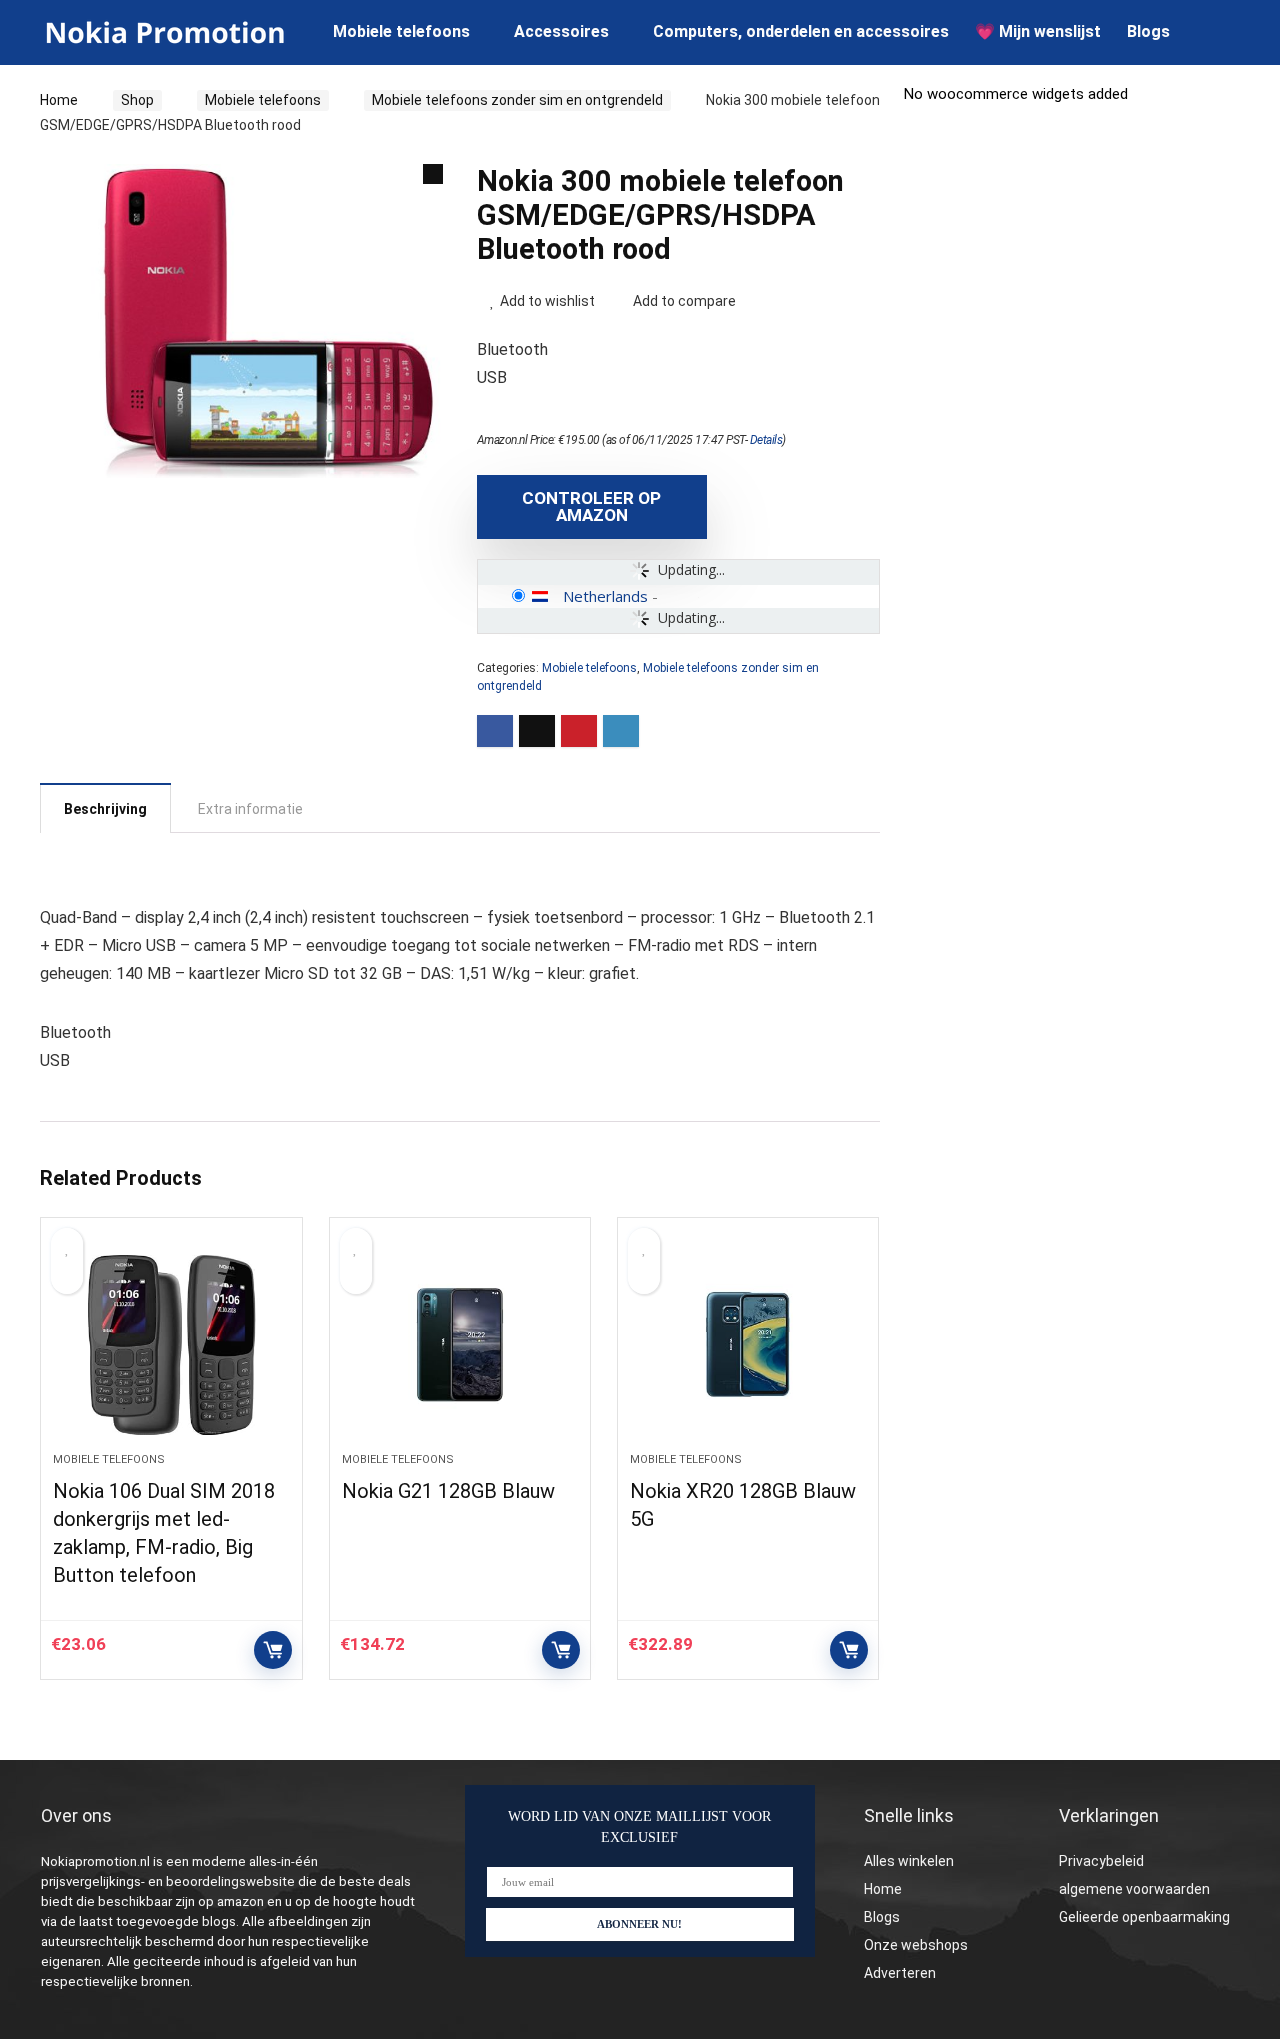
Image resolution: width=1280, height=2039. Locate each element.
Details (766, 440)
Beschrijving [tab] (105, 809)
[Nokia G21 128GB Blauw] (460, 1345)
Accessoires (561, 31)
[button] (433, 174)
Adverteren (900, 1973)
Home (59, 100)
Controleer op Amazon (591, 506)
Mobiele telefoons (401, 31)
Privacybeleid (1101, 1861)
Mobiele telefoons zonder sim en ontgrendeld (517, 100)
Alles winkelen (909, 1861)
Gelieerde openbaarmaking (1144, 1917)
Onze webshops (916, 1945)
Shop (137, 100)
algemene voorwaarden (1134, 1889)
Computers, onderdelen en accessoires (801, 31)
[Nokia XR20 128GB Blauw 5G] (748, 1345)
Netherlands (605, 596)
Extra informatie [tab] (250, 809)
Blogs (1148, 31)
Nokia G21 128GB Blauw (448, 1491)
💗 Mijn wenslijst (1038, 31)
